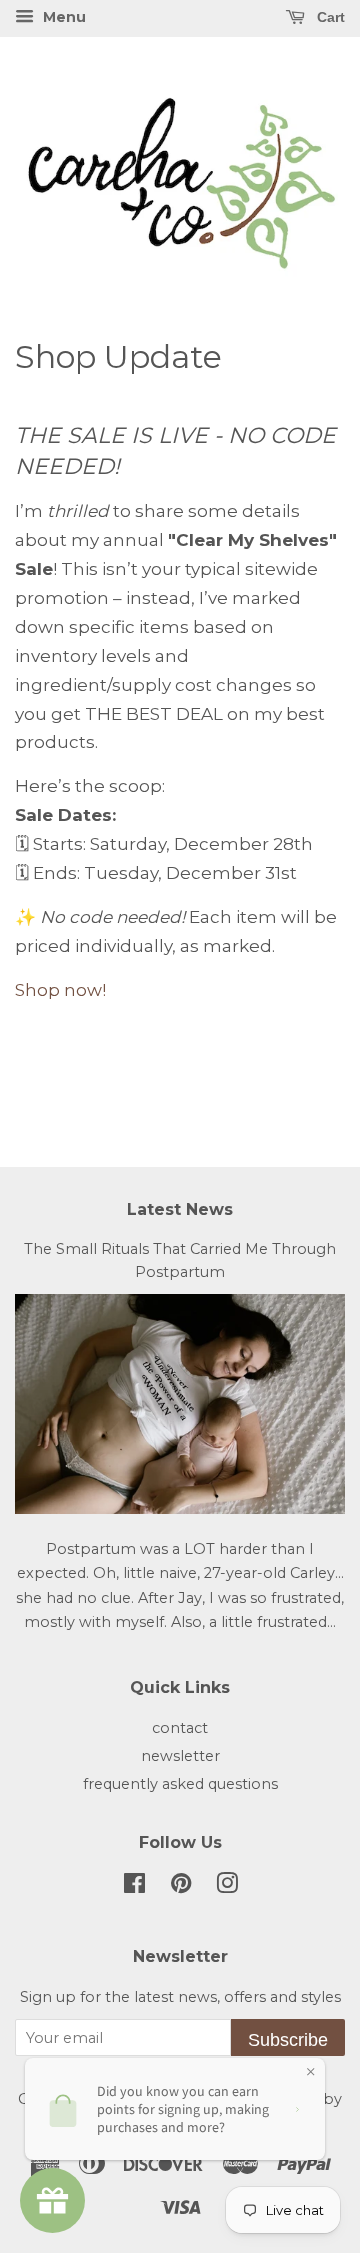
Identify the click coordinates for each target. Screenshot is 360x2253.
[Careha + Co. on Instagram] (227, 1887)
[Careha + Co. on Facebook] (134, 1887)
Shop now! (60, 990)
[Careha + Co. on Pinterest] (181, 1887)
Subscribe (288, 2040)
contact (180, 1728)
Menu (62, 17)
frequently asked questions (180, 1784)
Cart (329, 17)
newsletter (180, 1756)
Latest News (180, 1209)
